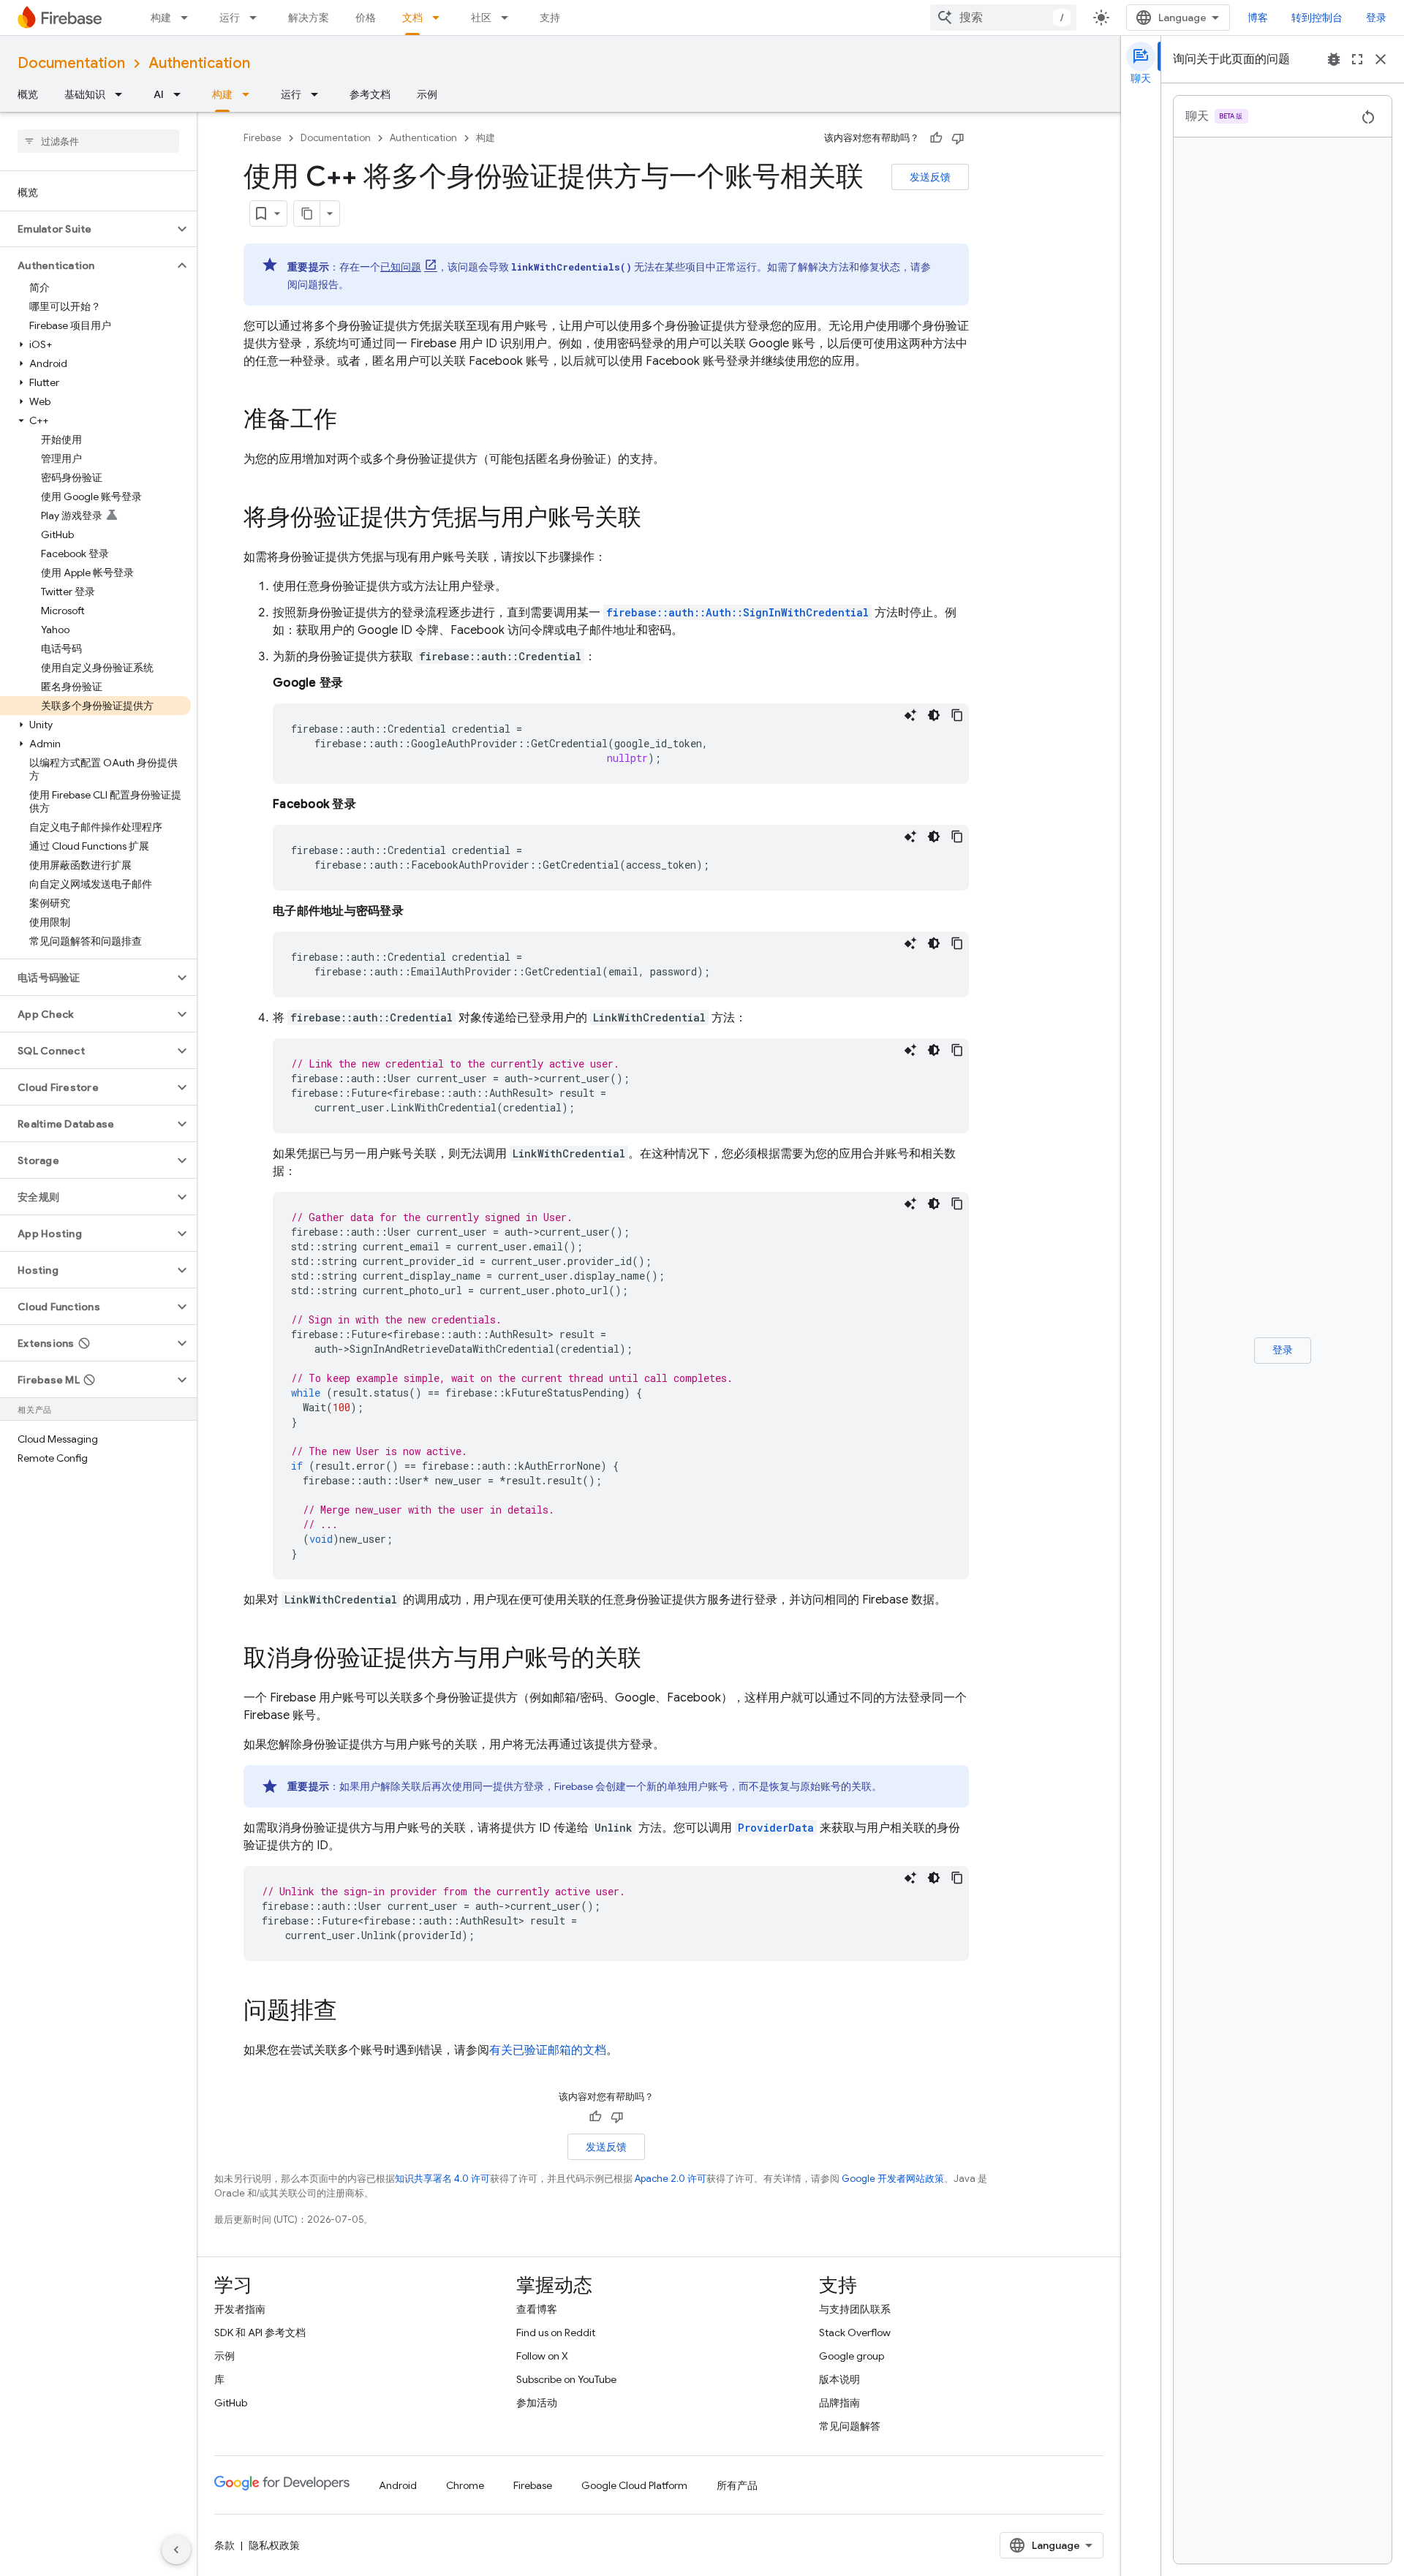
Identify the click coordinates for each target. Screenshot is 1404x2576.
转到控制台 (1317, 18)
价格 (366, 18)
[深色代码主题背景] (934, 715)
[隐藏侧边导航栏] (176, 2550)
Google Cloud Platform (634, 2485)
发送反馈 (930, 177)
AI (159, 94)
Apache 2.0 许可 (671, 2179)
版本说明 (839, 2379)
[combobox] (1003, 18)
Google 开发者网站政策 (893, 2179)
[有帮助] (936, 138)
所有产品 (737, 2485)
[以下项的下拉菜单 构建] (189, 18)
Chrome (465, 2485)
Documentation (71, 63)
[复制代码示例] (957, 715)
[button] (87, 229)
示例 (427, 94)
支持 (550, 18)
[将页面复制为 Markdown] (307, 214)
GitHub (231, 2403)
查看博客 (537, 2309)
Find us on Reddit (556, 2333)
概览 (28, 94)
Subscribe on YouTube (566, 2379)
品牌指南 (839, 2403)
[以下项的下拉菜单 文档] (440, 18)
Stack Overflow (855, 2333)
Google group (852, 2356)
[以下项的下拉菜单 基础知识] (123, 94)
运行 (230, 18)
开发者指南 (240, 2309)
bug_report (1334, 59)
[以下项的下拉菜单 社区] (509, 18)
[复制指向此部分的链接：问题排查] (352, 2012)
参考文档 (370, 94)
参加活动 (537, 2403)
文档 (412, 18)
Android (398, 2485)
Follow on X (542, 2356)
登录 (1376, 18)
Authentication (199, 63)
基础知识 (85, 94)
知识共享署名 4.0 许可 (442, 2179)
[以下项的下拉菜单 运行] (257, 18)
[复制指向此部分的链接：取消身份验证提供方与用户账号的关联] (656, 1660)
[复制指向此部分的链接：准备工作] (352, 421)
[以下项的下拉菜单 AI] (181, 94)
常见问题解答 (850, 2426)
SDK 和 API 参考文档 (260, 2333)
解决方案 (309, 18)
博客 (1258, 18)
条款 (224, 2545)
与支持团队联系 (855, 2309)
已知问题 (401, 267)
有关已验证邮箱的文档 (548, 2050)
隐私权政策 (274, 2545)
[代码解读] (910, 715)
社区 (481, 18)
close (1381, 59)
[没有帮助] (958, 138)
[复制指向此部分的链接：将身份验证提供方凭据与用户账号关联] (656, 519)
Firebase (263, 138)
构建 (161, 18)
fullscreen (1357, 59)
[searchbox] (98, 141)
